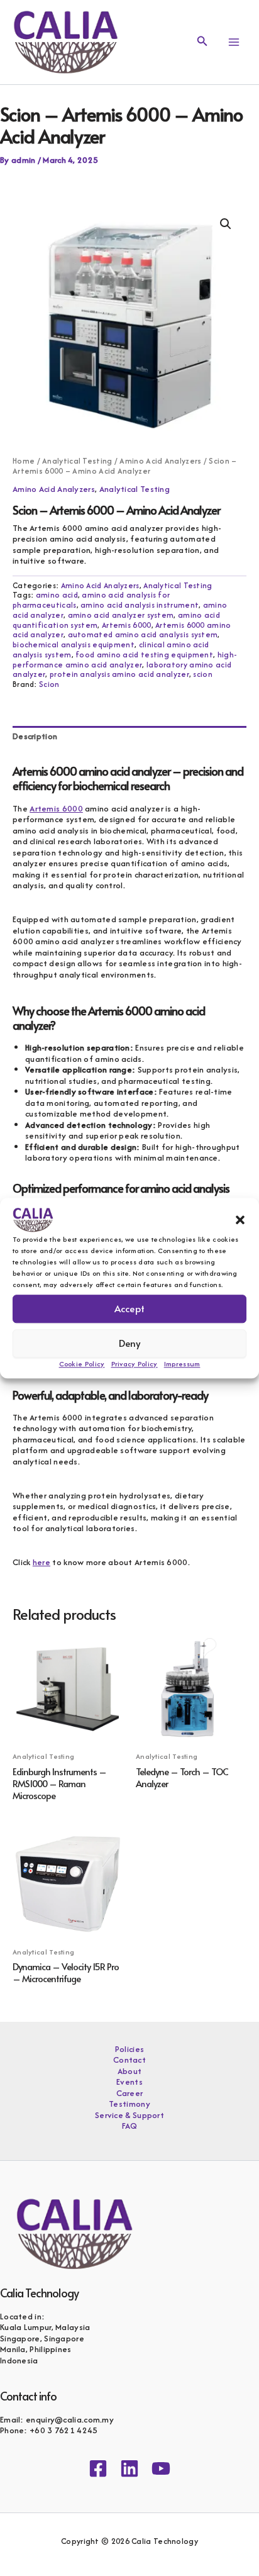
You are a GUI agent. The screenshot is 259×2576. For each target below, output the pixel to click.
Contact (129, 2060)
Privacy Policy (135, 1364)
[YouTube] (161, 2468)
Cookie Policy (82, 1364)
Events (129, 2082)
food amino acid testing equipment (144, 655)
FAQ (130, 2126)
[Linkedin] (129, 2468)
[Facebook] (98, 2468)
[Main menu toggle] (234, 42)
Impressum (182, 1364)
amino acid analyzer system (121, 615)
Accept (129, 1308)
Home (24, 461)
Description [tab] (35, 736)
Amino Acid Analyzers (160, 461)
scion (203, 674)
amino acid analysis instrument (140, 605)
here (41, 1562)
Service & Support (129, 2116)
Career (130, 2094)
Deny (130, 1343)
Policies (129, 2049)
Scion (49, 684)
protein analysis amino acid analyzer (119, 674)
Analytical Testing (77, 461)
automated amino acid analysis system (143, 634)
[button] (240, 1220)
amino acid (57, 595)
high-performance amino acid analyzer (124, 660)
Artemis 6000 (127, 625)
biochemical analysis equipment (74, 644)
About (130, 2071)
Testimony (129, 2104)
